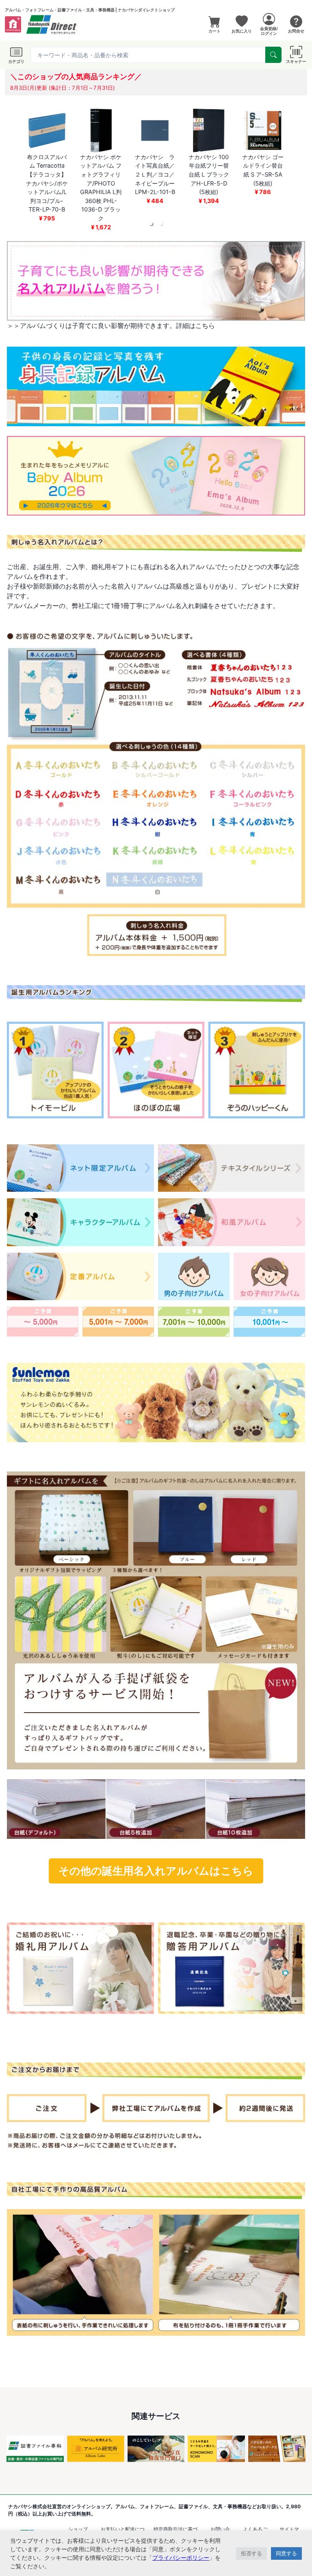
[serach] (273, 55)
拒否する (251, 2553)
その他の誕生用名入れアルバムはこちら (156, 1871)
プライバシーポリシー (181, 2558)
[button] (151, 224)
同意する (286, 2553)
